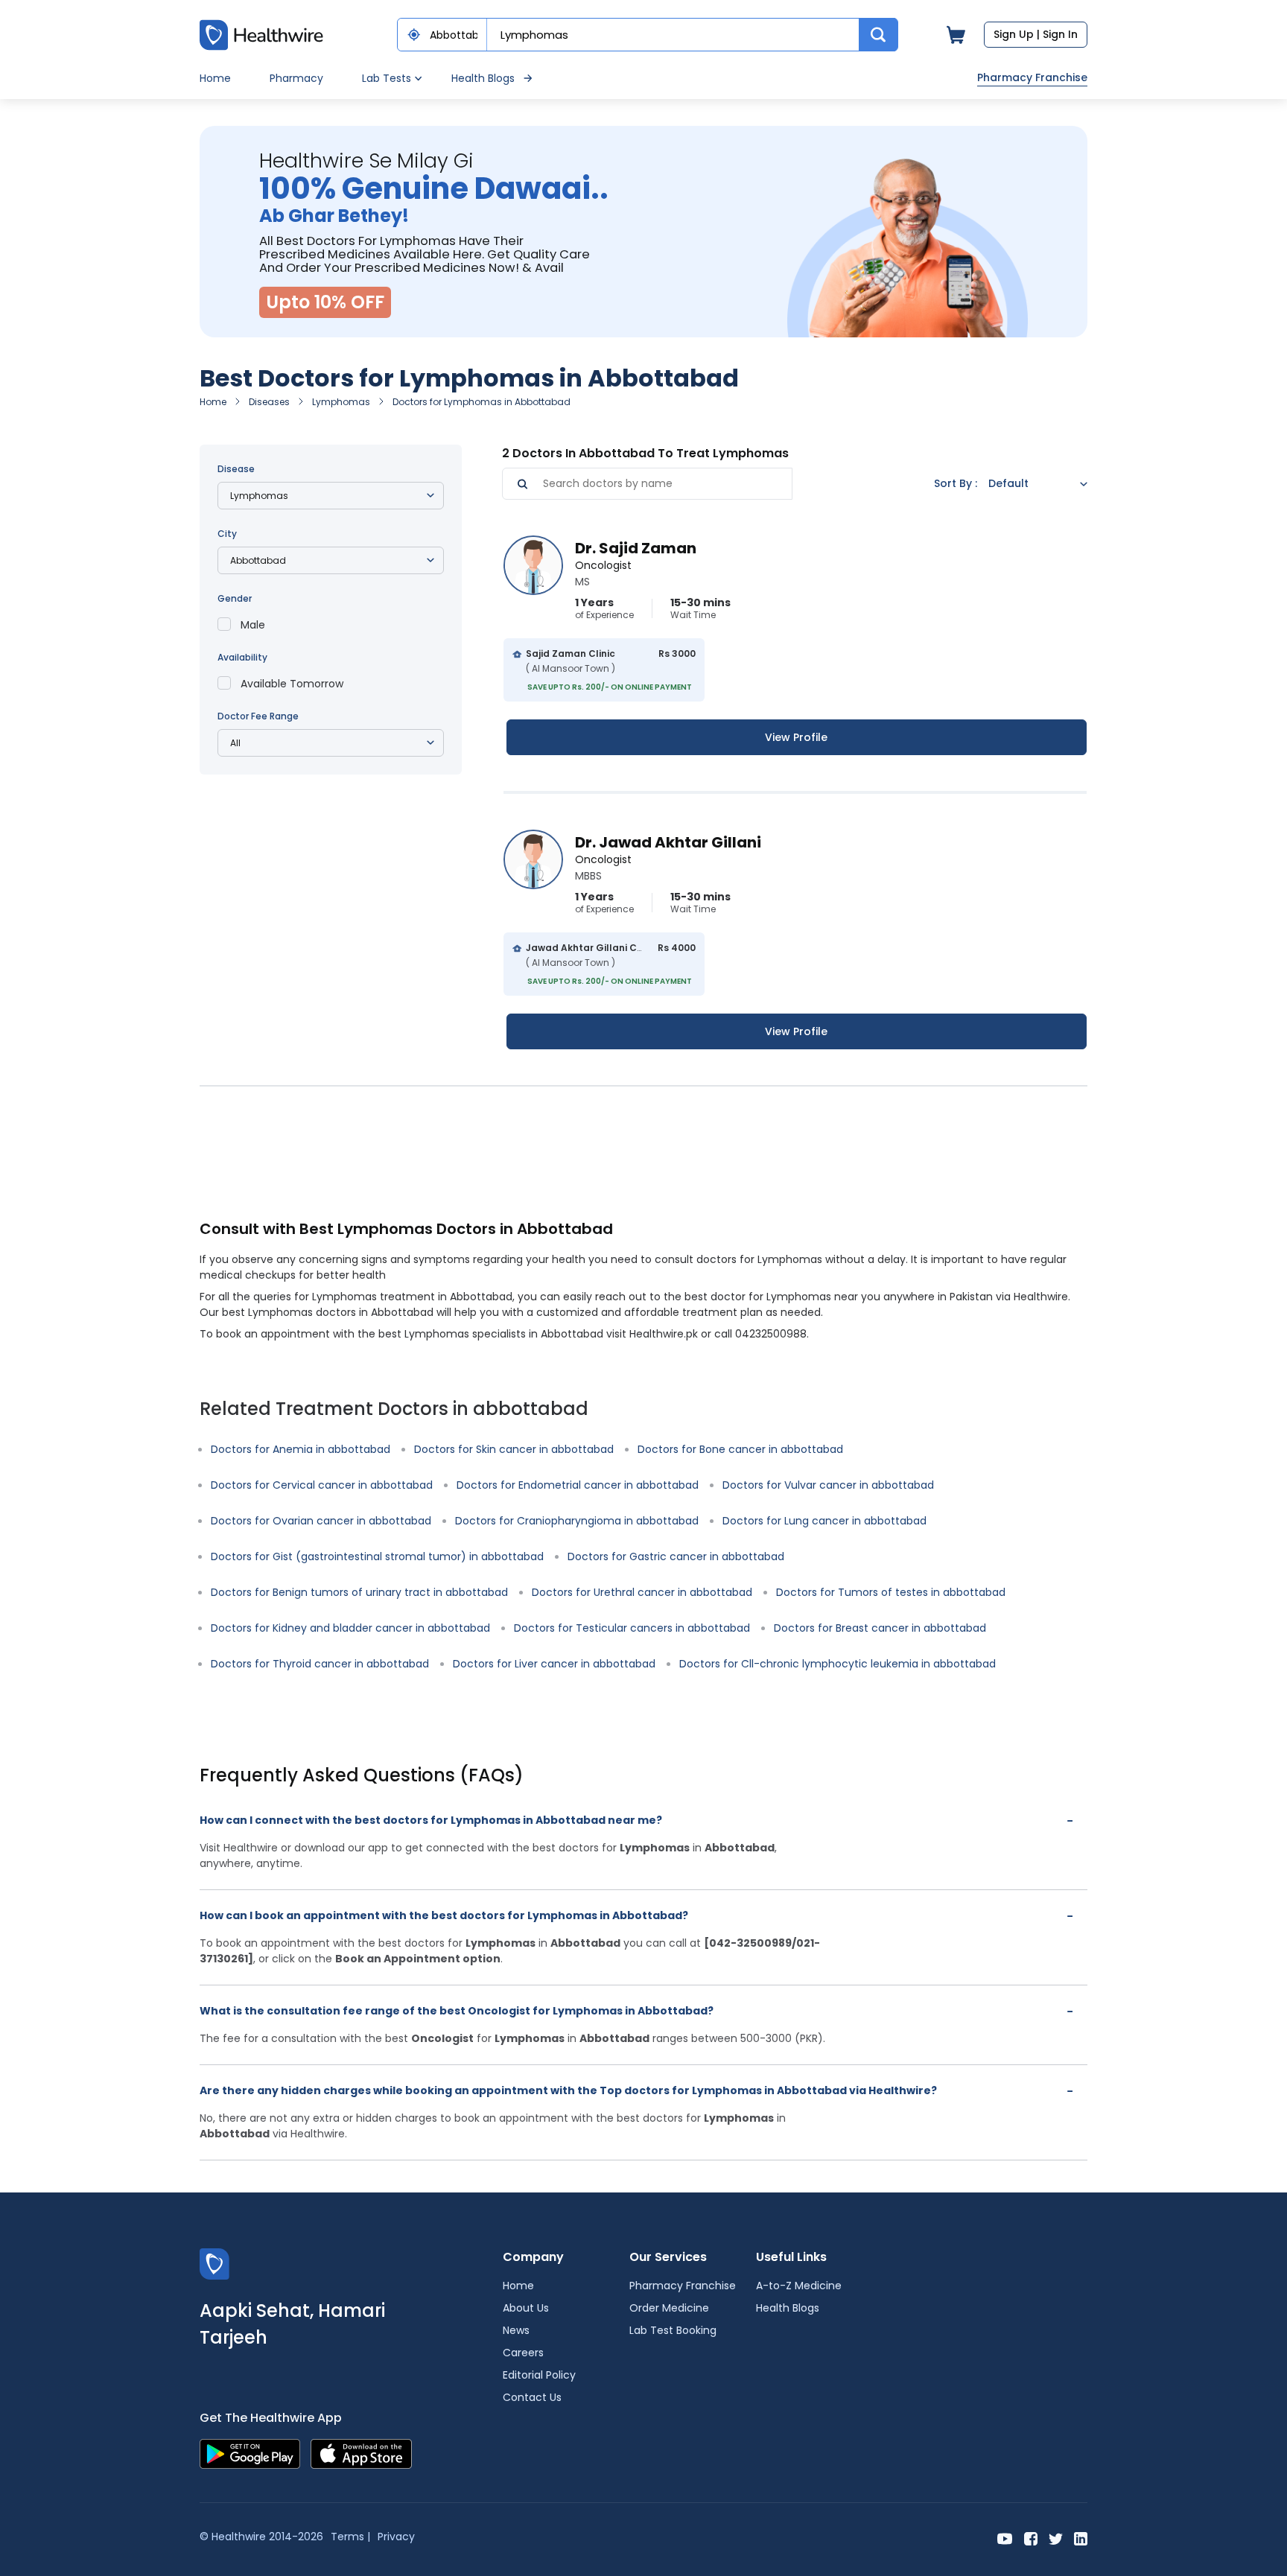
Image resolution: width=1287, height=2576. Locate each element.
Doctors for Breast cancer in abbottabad (880, 1628)
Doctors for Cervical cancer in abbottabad (322, 1485)
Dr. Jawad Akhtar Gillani (668, 842)
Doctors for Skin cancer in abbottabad (514, 1449)
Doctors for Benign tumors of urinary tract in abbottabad (359, 1592)
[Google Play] (250, 2453)
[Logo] (214, 2264)
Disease (236, 469)
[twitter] (1056, 2538)
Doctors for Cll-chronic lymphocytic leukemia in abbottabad (838, 1664)
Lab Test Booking (673, 2330)
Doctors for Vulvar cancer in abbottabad (828, 1485)
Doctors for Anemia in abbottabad (301, 1449)
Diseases (269, 402)
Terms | (350, 2537)
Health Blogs (483, 78)
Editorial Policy (539, 2375)
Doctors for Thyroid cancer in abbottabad (320, 1664)
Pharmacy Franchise (1032, 77)
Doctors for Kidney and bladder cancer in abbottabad (350, 1628)
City (227, 534)
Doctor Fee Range (258, 716)
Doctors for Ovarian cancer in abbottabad (321, 1521)
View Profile (796, 737)
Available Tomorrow (292, 684)
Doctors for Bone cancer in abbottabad (740, 1449)
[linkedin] (1081, 2538)
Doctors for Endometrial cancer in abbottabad (578, 1485)
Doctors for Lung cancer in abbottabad (824, 1521)
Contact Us (532, 2397)
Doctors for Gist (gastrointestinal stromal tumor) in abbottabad (377, 1556)
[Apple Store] (361, 2453)
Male (253, 625)
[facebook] (1031, 2538)
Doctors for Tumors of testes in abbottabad (891, 1592)
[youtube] (1005, 2538)
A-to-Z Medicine (799, 2286)
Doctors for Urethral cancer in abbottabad (642, 1592)
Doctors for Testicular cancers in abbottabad (632, 1628)
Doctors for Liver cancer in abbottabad (554, 1664)
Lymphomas (341, 402)
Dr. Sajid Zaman (636, 548)
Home (215, 78)
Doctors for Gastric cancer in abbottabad (676, 1556)
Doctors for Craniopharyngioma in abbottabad (577, 1521)
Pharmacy (296, 78)
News (516, 2330)
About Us (526, 2308)
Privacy (396, 2537)
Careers (523, 2353)
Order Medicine (669, 2308)
